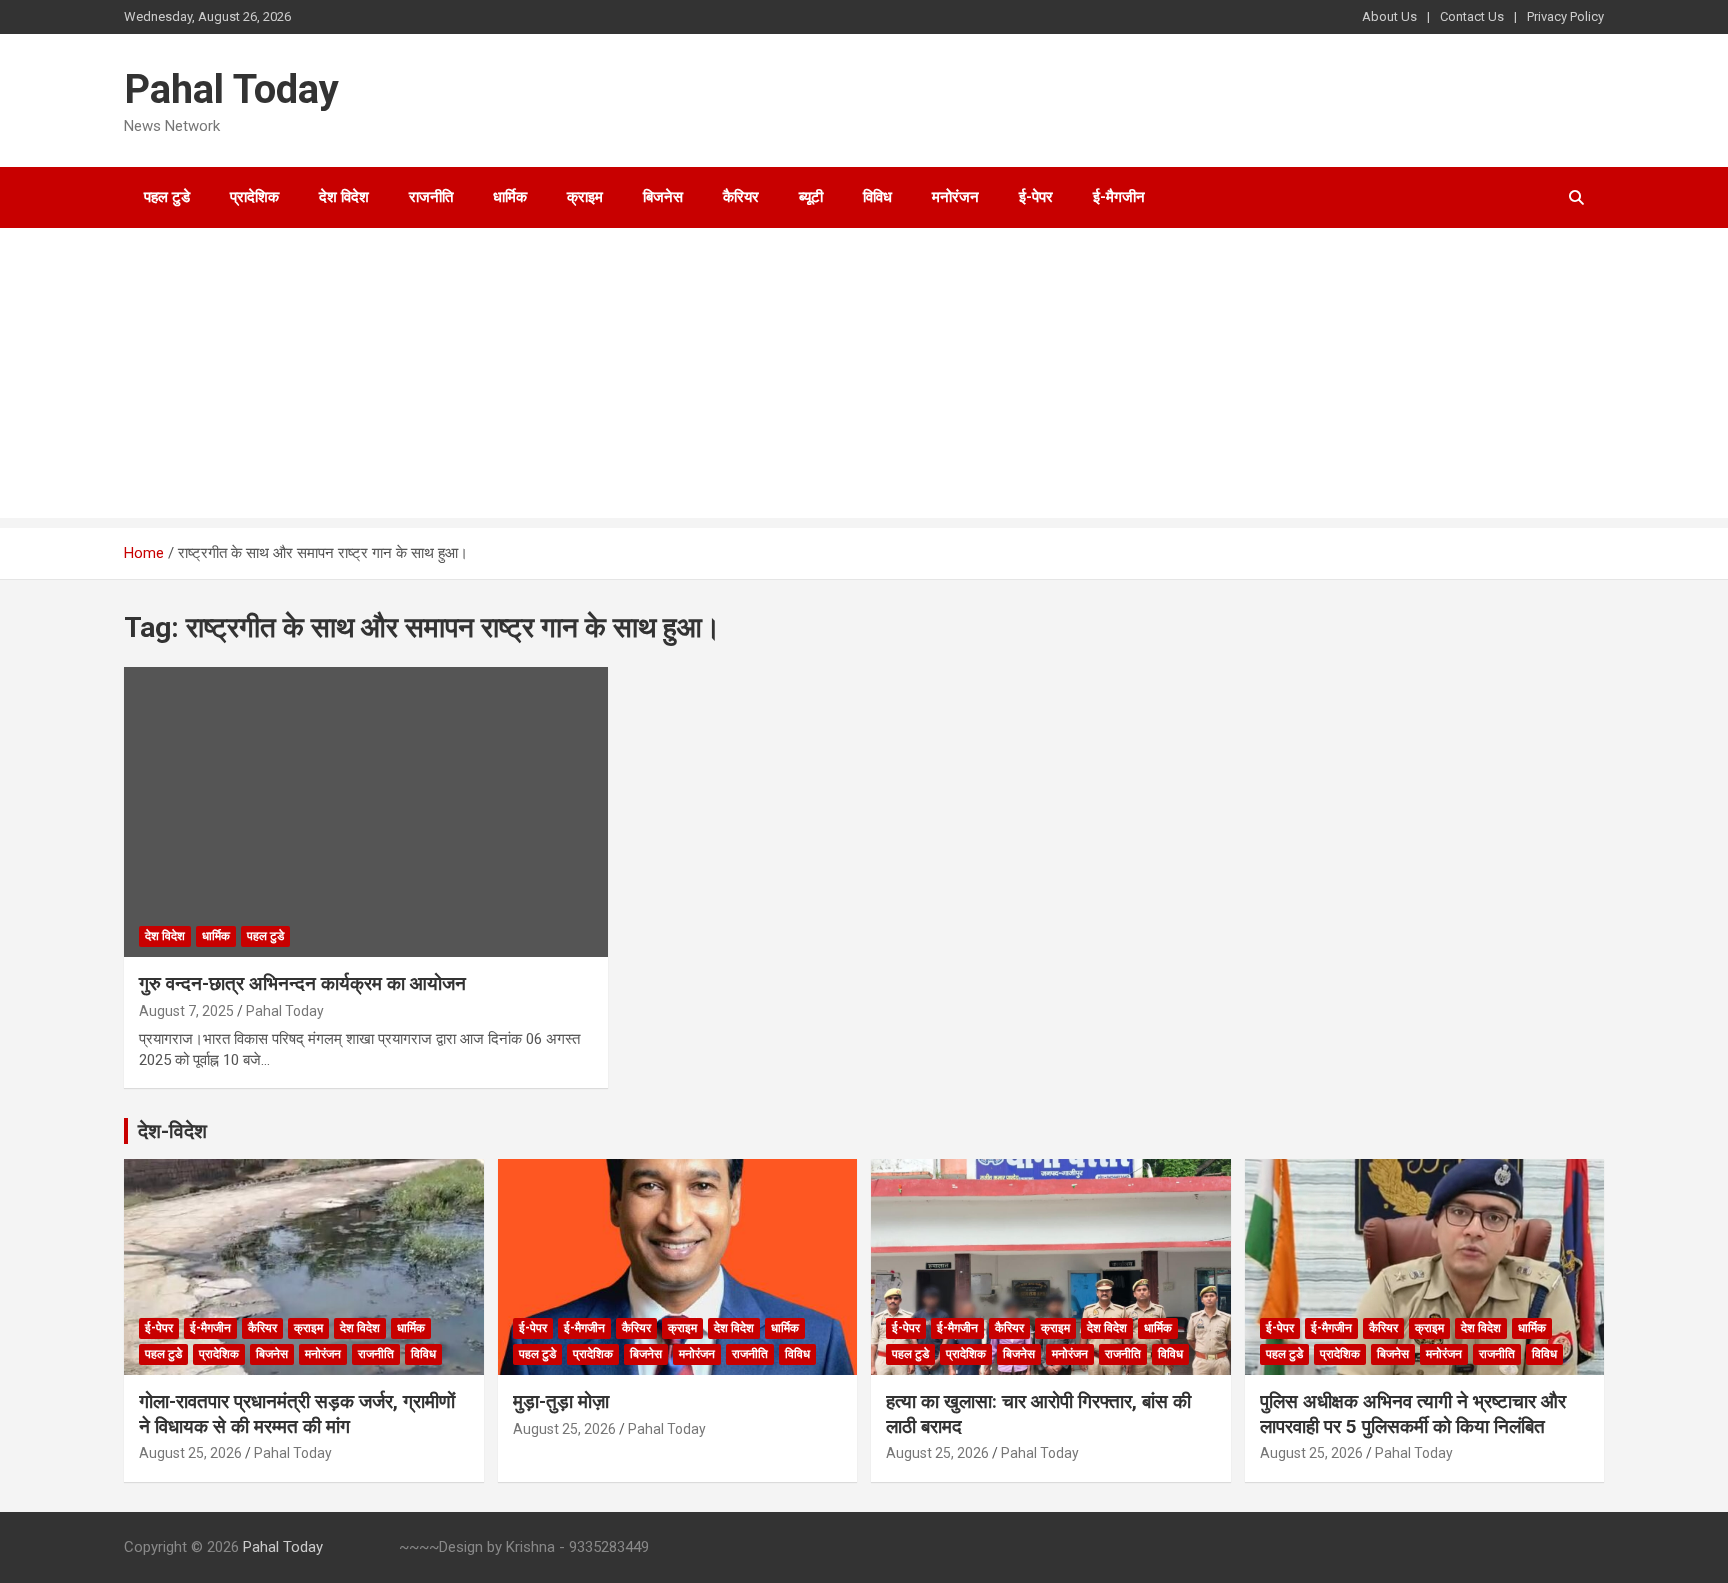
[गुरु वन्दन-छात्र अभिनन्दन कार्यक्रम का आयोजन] (366, 812)
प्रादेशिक (254, 197)
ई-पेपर (1036, 197)
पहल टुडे (167, 197)
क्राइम (585, 197)
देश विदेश (344, 197)
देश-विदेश (172, 1131)
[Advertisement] (864, 378)
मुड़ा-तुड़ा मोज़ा (561, 1401)
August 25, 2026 (190, 1453)
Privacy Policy (1565, 16)
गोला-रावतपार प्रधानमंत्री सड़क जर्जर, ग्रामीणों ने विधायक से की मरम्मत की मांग (297, 1414)
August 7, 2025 (186, 1011)
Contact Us (1472, 16)
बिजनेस (663, 197)
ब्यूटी (811, 197)
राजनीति (431, 197)
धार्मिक (510, 197)
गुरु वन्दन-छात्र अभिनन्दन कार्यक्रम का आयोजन (302, 983)
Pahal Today (231, 89)
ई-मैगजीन (1119, 197)
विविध (877, 197)
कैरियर (741, 197)
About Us (1389, 16)
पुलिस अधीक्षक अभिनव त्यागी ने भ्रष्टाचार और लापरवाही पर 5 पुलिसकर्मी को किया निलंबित (1413, 1414)
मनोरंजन (955, 197)
